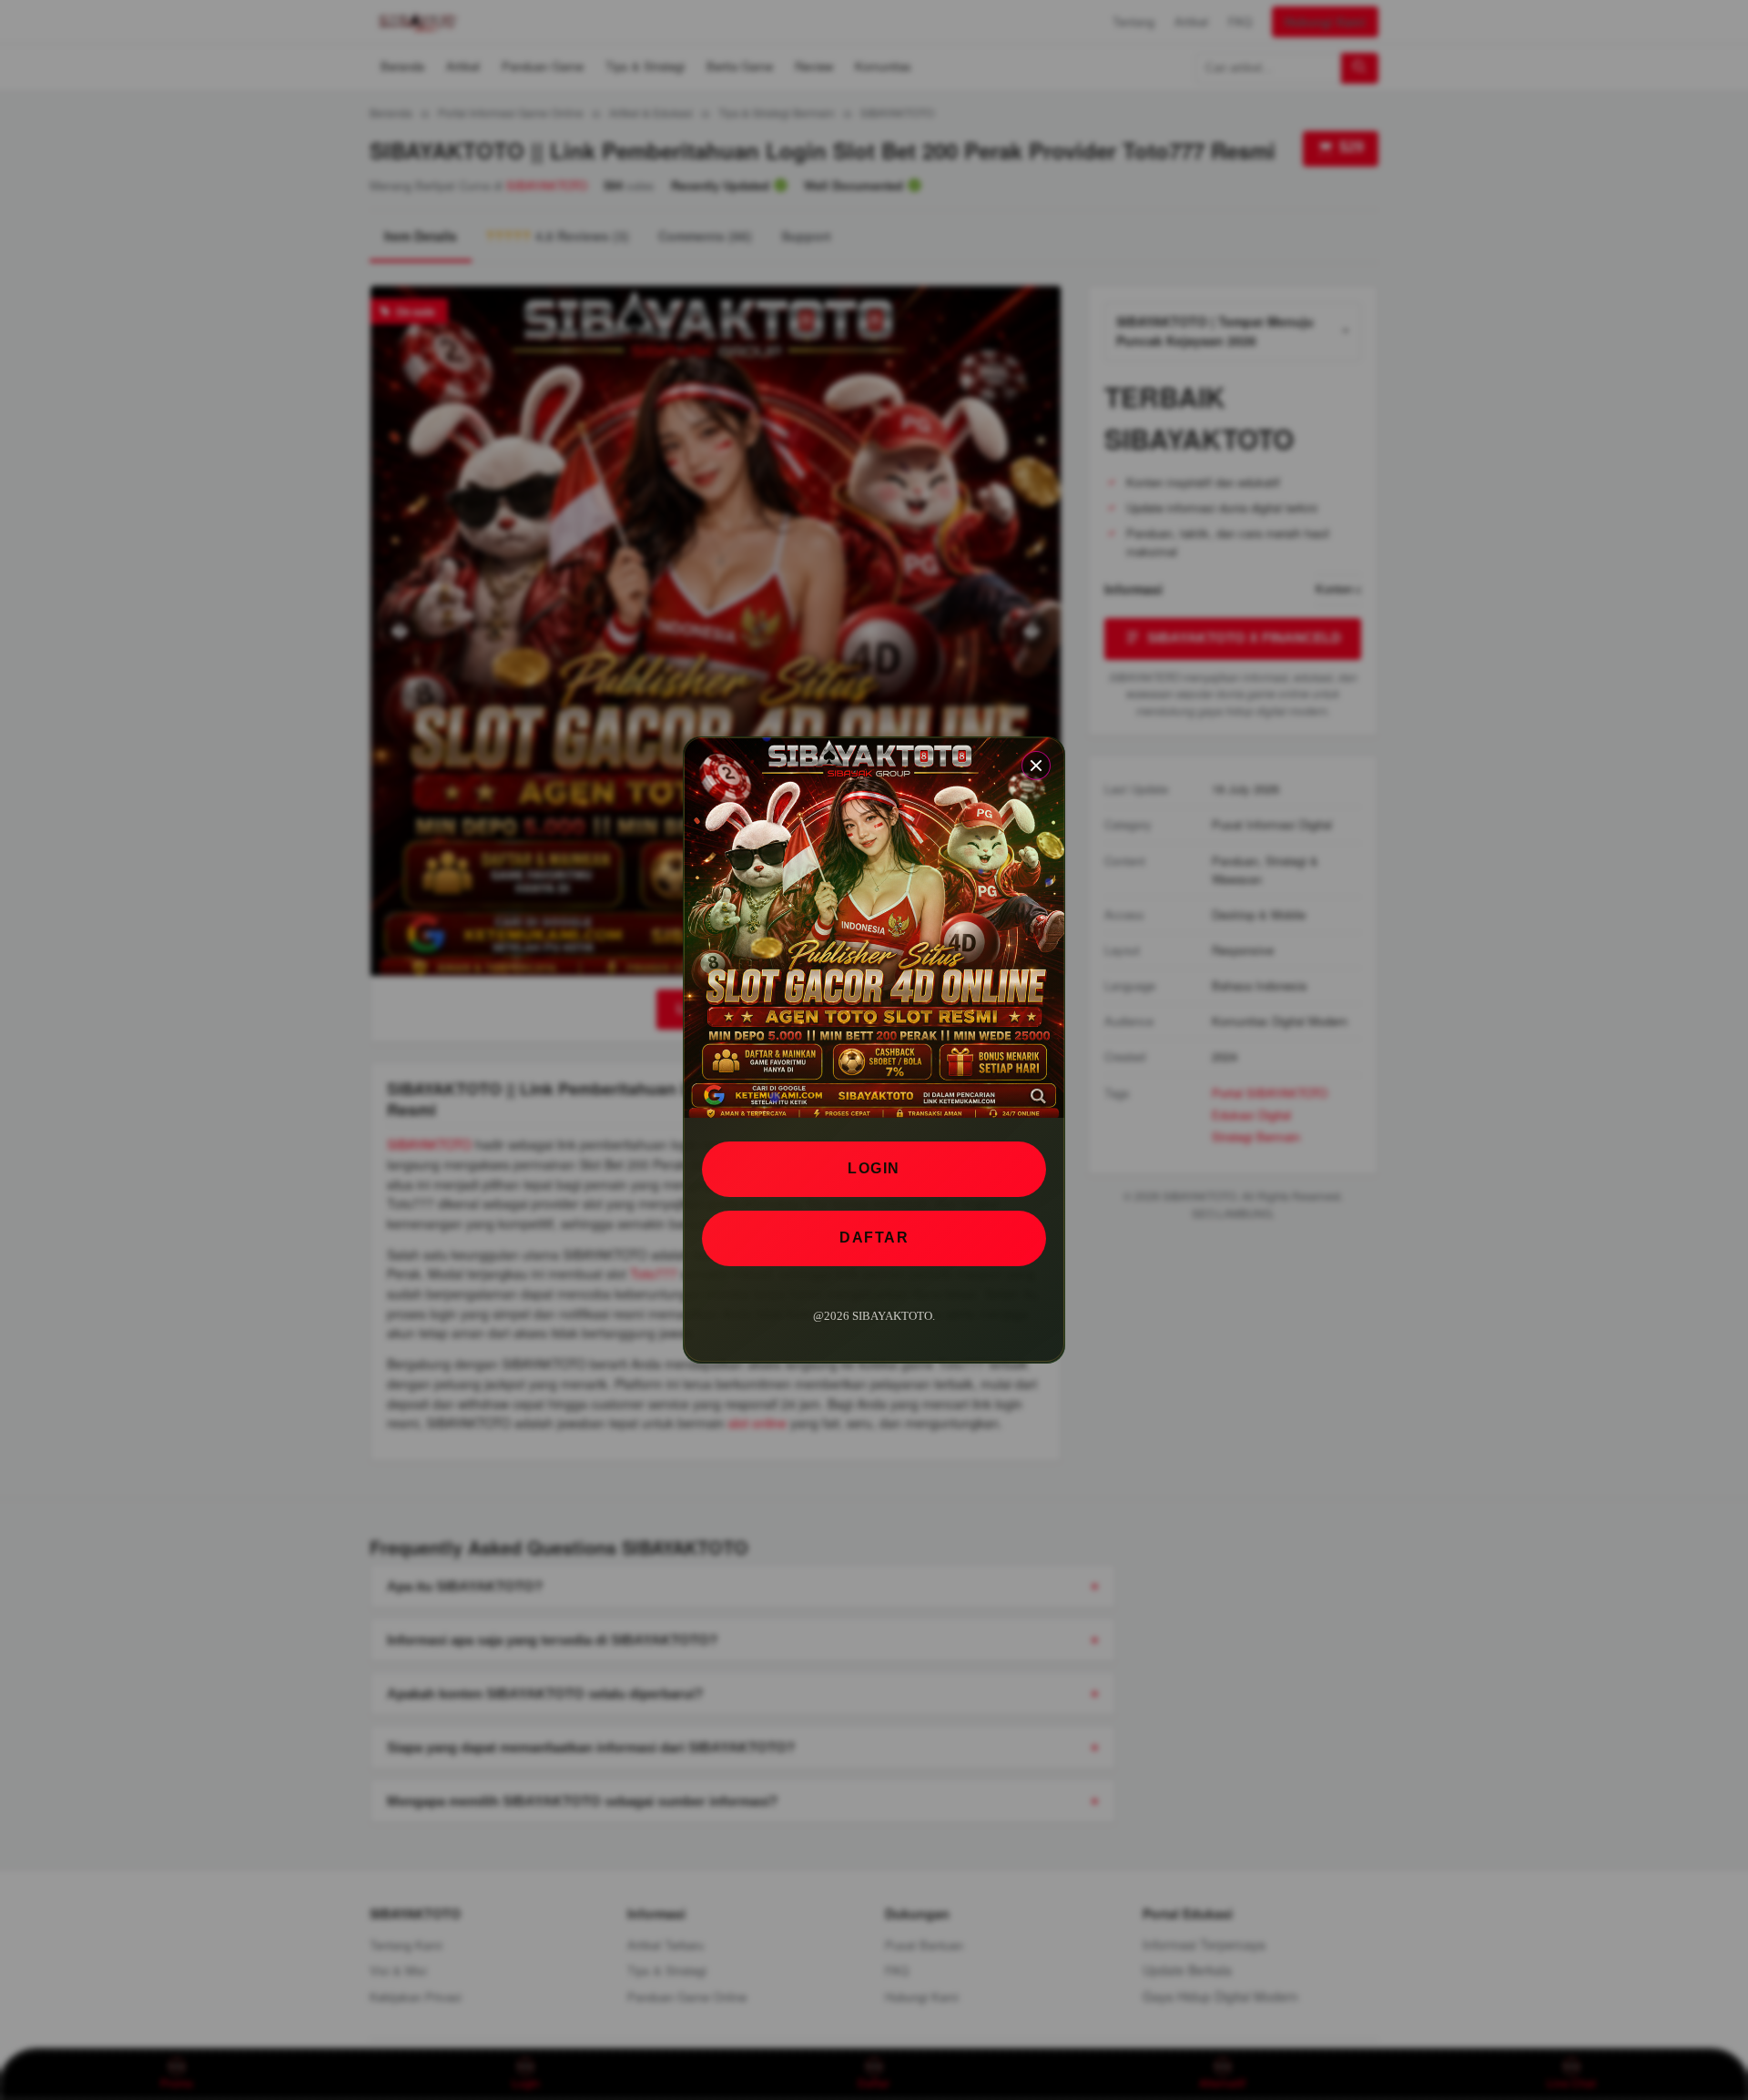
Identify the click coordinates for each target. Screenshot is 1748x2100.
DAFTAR (874, 1238)
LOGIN (874, 1168)
